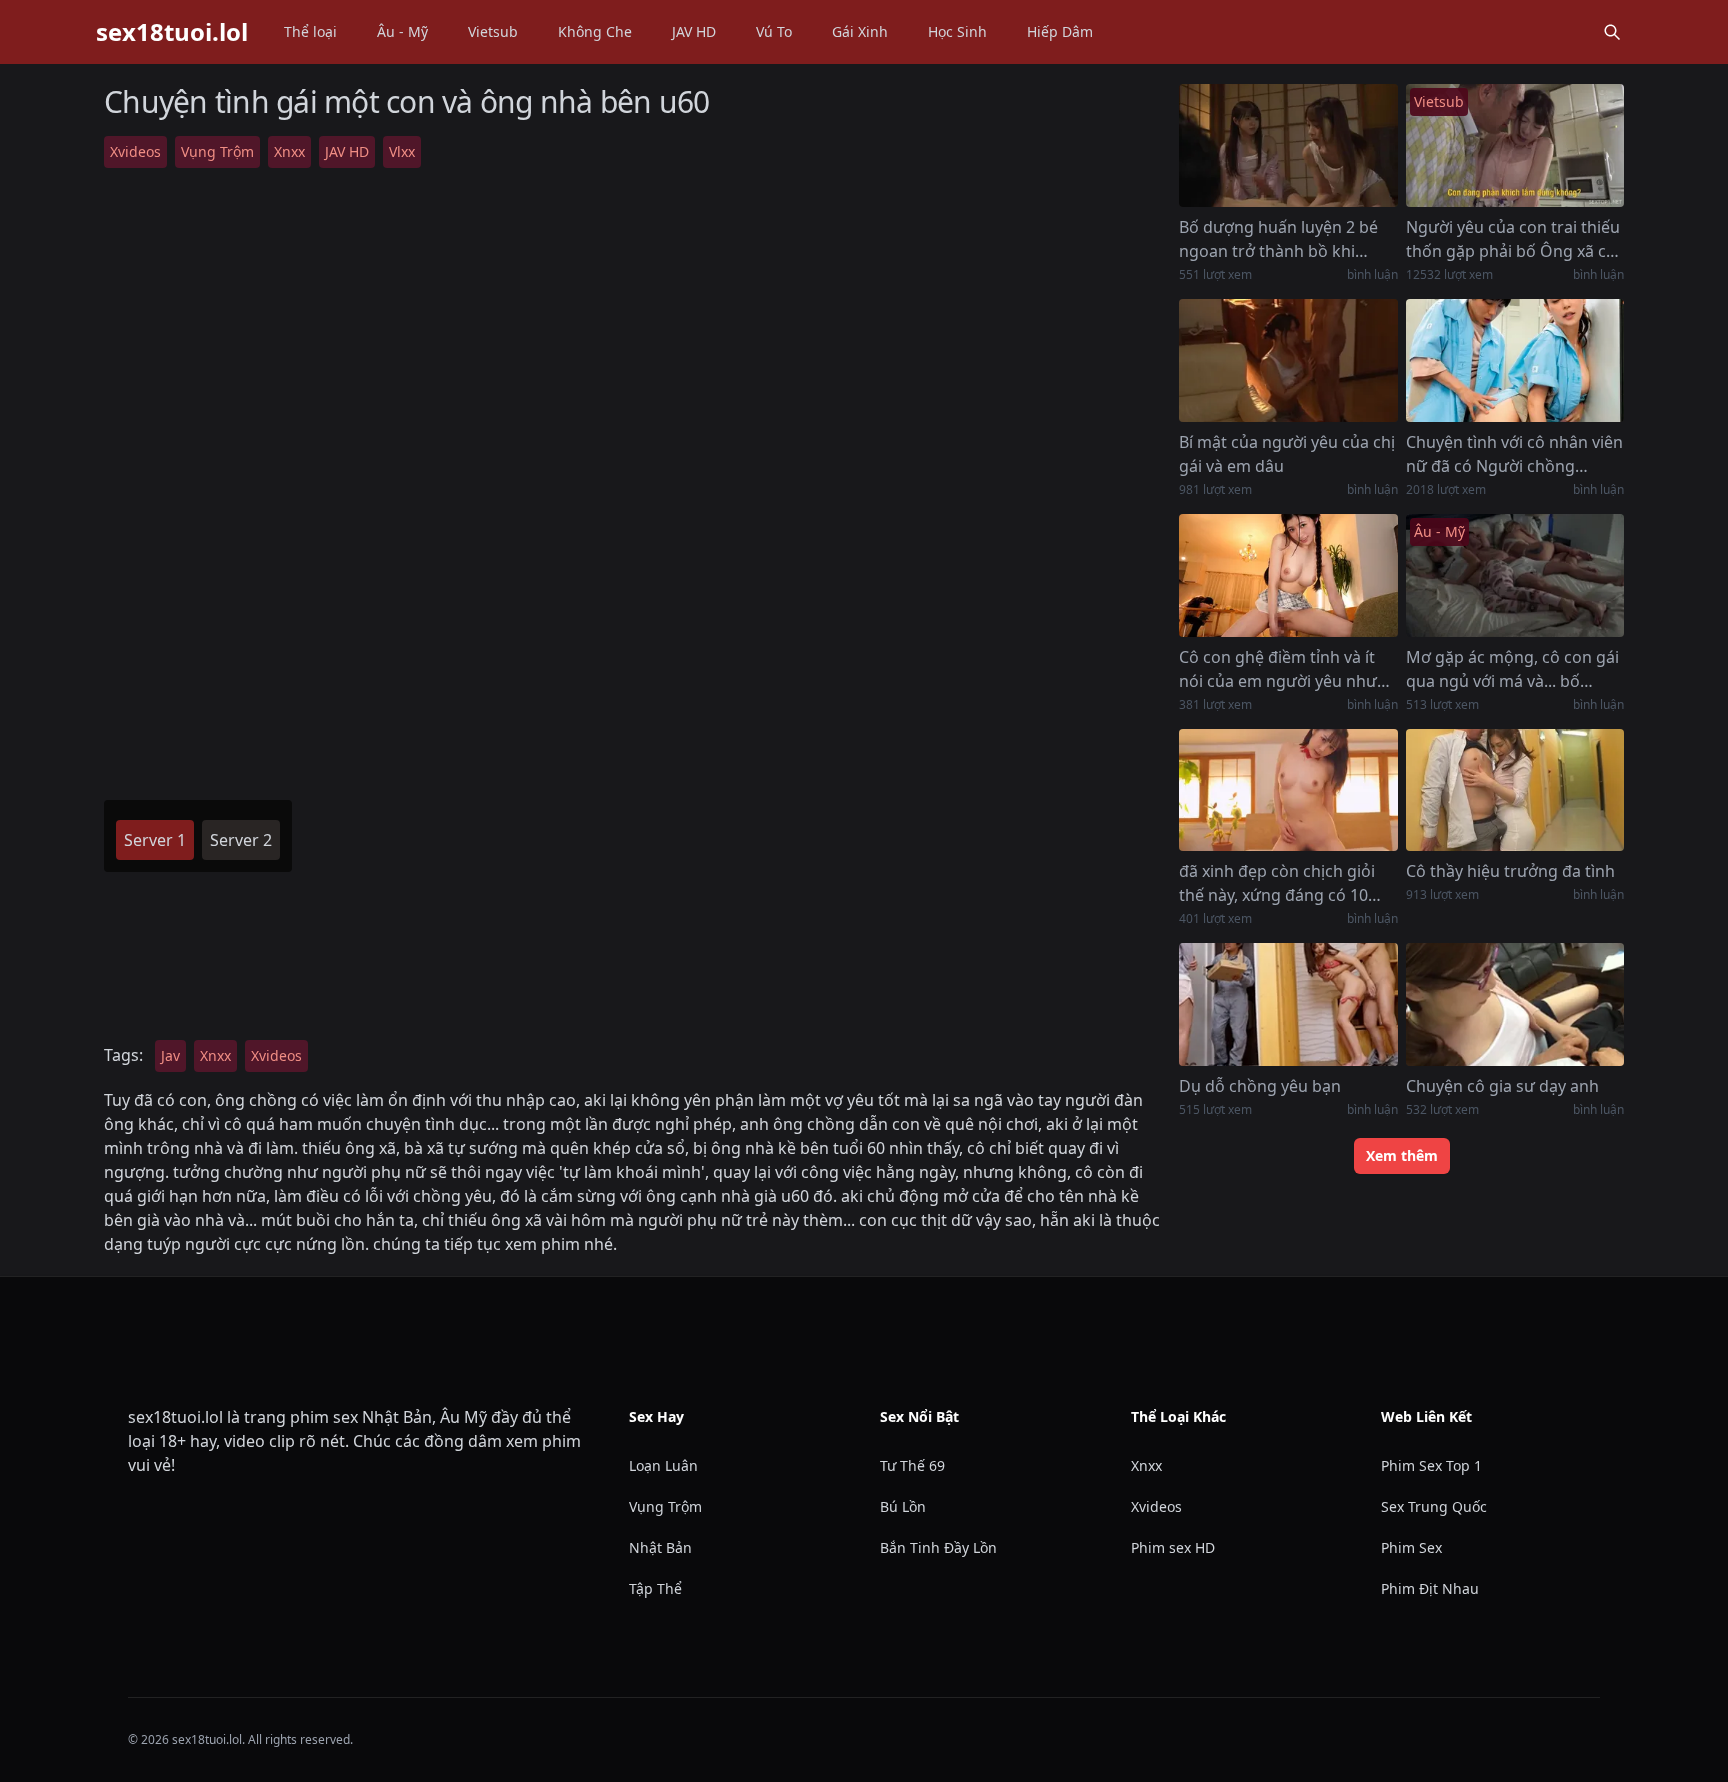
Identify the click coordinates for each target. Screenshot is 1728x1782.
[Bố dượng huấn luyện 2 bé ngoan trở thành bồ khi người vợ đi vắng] (1288, 145)
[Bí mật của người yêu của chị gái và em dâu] (1288, 360)
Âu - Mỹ (402, 31)
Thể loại (310, 31)
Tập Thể (655, 1588)
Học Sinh (957, 31)
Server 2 (241, 840)
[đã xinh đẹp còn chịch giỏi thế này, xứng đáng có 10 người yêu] (1288, 790)
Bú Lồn (903, 1506)
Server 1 (155, 840)
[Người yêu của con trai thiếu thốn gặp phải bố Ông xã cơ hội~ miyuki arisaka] (1515, 145)
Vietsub (493, 31)
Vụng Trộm (217, 151)
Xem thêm (1402, 1155)
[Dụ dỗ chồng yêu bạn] (1288, 1004)
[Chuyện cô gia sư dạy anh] (1515, 1004)
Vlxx (402, 151)
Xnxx (289, 151)
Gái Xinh (860, 31)
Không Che (595, 31)
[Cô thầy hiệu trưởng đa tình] (1515, 790)
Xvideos (135, 151)
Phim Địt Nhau (1430, 1588)
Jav (170, 1055)
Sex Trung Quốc (1434, 1506)
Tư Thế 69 (912, 1465)
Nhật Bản (660, 1547)
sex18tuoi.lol (172, 32)
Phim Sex (1411, 1547)
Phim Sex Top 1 (1431, 1465)
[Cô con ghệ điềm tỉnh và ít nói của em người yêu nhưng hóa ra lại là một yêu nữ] (1288, 575)
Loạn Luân (663, 1465)
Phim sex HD (1173, 1547)
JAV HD (694, 31)
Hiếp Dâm (1060, 31)
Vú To (774, 31)
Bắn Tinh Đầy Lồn (938, 1547)
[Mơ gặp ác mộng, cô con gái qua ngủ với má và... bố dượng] (1515, 575)
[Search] (1612, 32)
